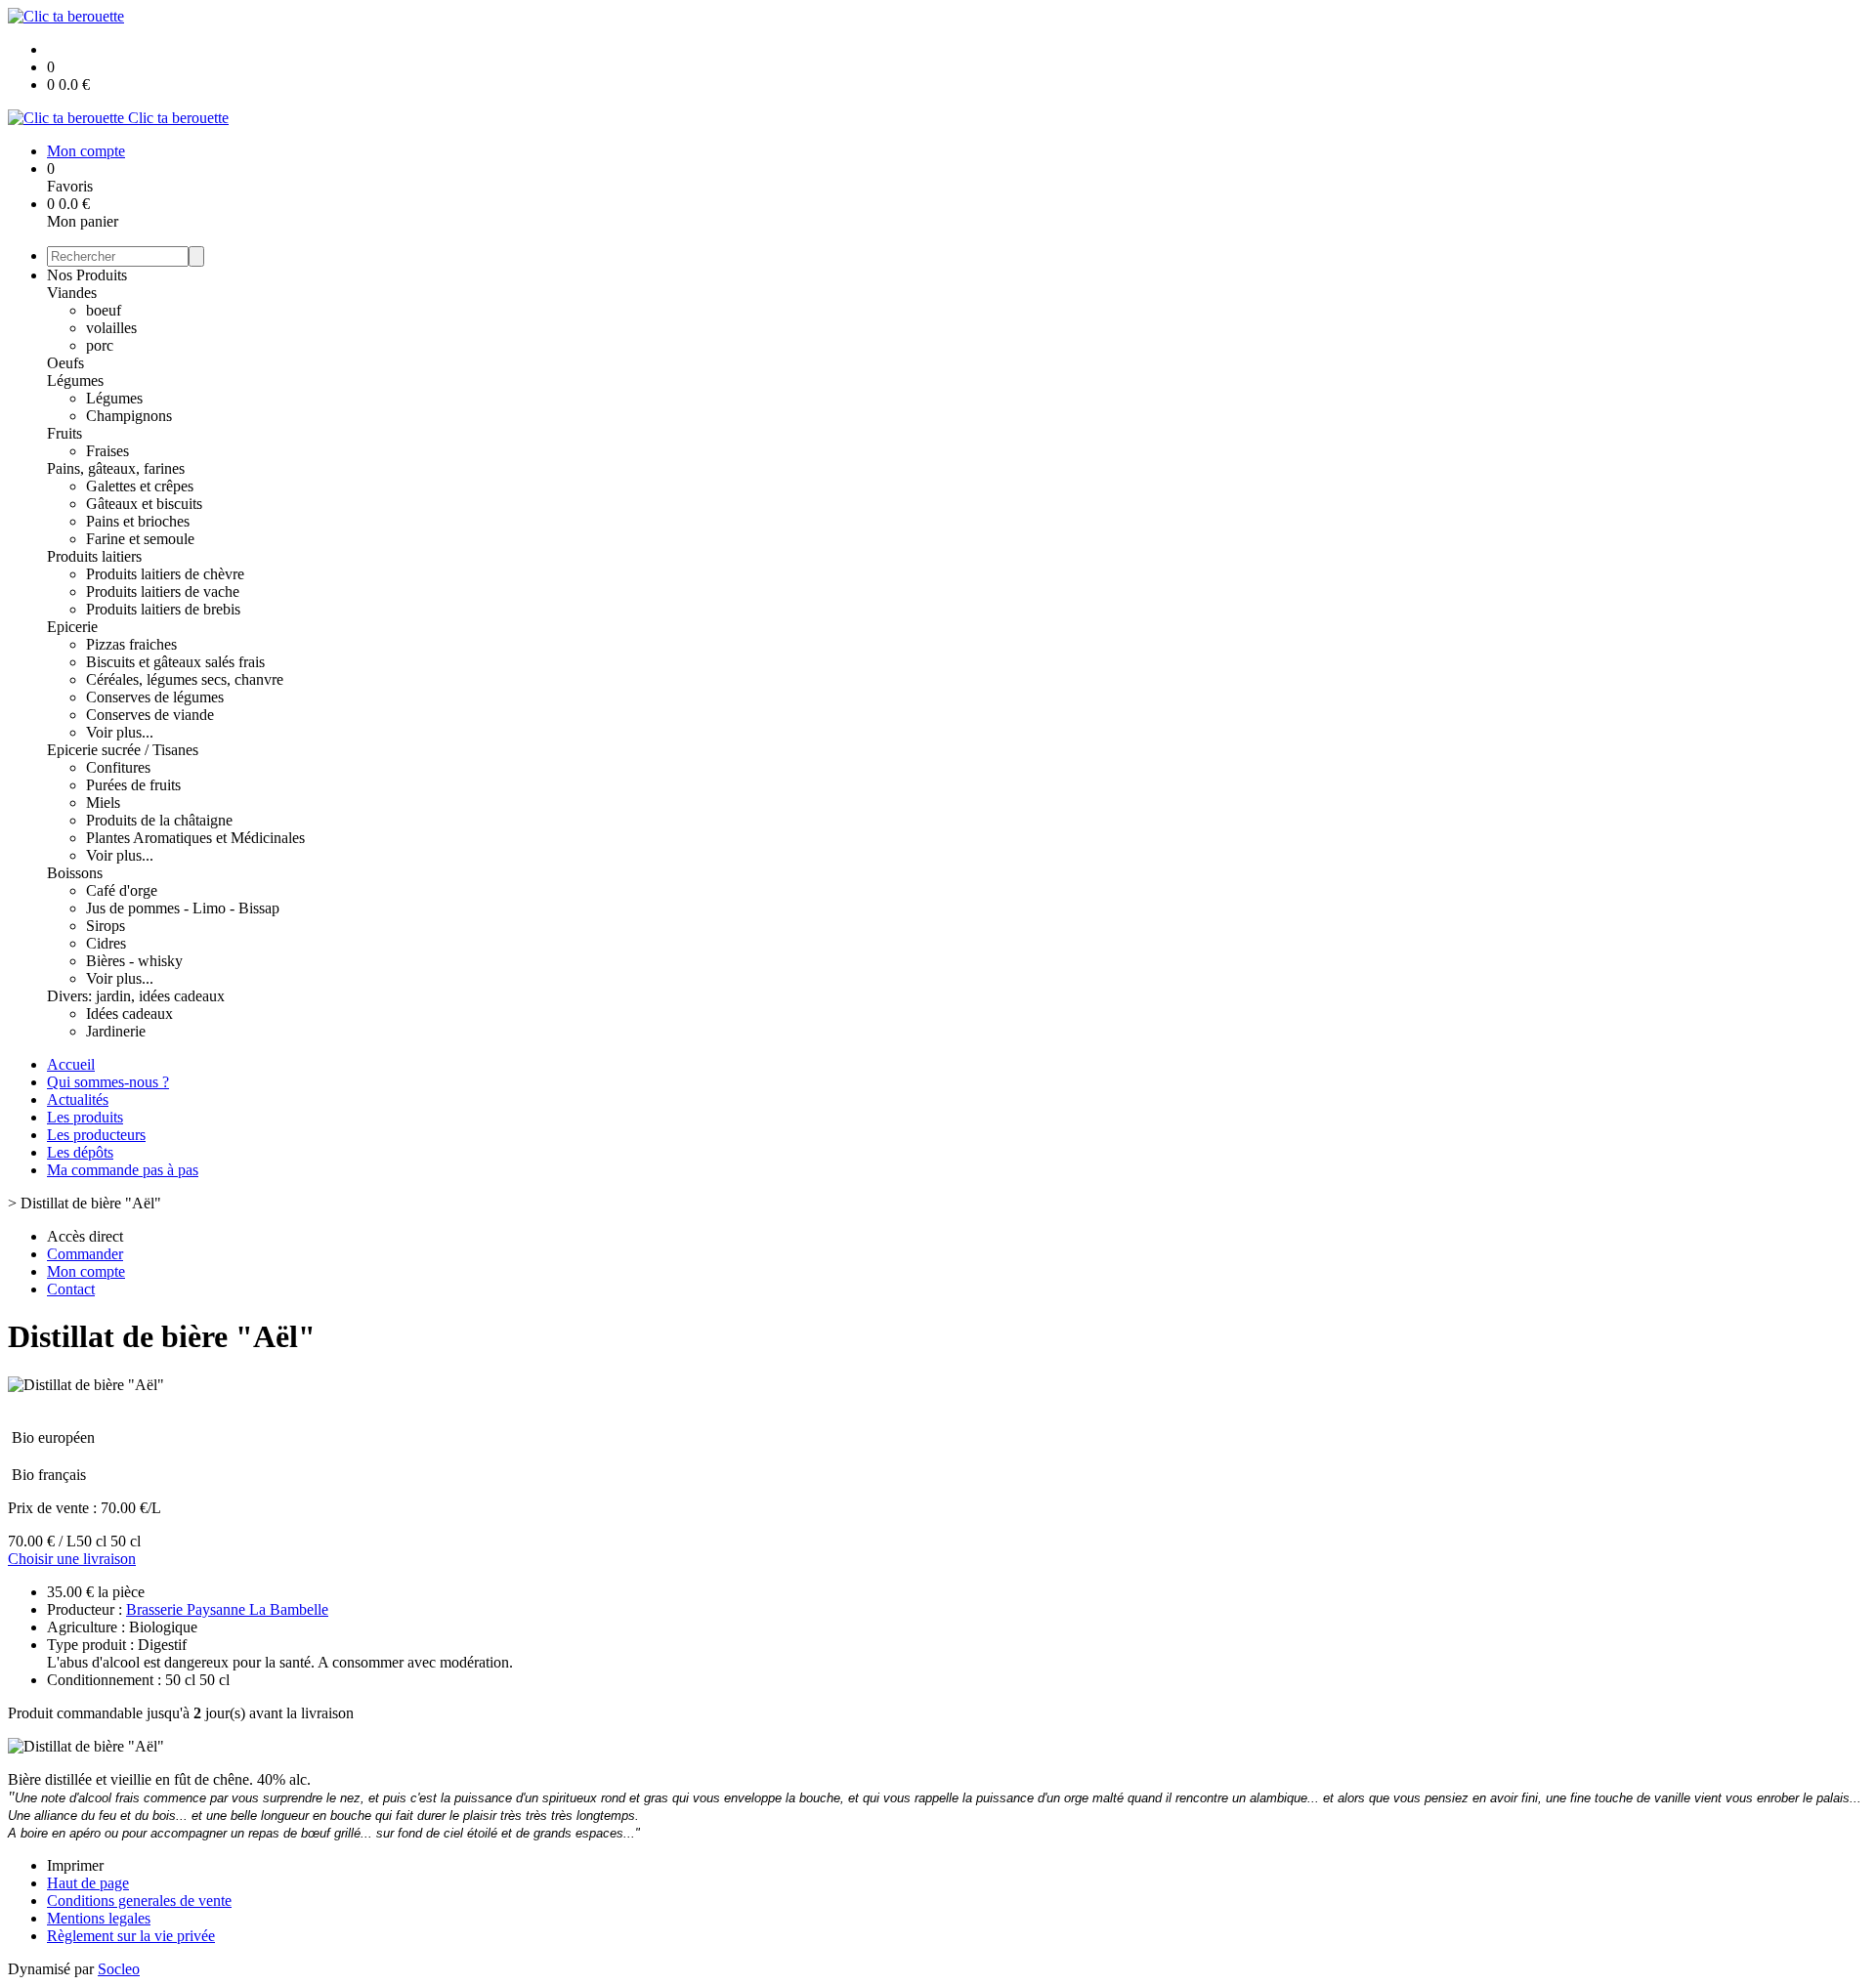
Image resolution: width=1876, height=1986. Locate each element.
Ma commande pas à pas (123, 1170)
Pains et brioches (138, 521)
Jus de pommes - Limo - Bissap (183, 908)
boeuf (104, 310)
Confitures (118, 767)
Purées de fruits (133, 785)
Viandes (72, 293)
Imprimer (75, 1865)
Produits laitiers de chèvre (165, 574)
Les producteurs (96, 1135)
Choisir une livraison (72, 1559)
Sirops (106, 926)
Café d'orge (122, 890)
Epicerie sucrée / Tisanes (123, 750)
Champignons (129, 416)
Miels (103, 803)
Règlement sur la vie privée (131, 1936)
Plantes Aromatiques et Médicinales (195, 838)
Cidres (106, 943)
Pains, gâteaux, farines (116, 468)
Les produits (85, 1117)
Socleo (119, 1969)
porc (100, 345)
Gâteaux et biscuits (144, 504)
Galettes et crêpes (140, 486)
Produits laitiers (94, 556)
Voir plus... (120, 732)
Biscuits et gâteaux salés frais (175, 662)
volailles (111, 328)
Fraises (107, 451)
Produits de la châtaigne (159, 820)
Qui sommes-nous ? (108, 1082)
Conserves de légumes (155, 697)
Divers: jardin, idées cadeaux (136, 996)
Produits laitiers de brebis (163, 609)
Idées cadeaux (129, 1014)
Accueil (71, 1064)
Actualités (78, 1099)
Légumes (75, 380)
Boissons (75, 873)
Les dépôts (80, 1152)
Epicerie (72, 627)
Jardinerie (116, 1031)
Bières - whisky (134, 961)
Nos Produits (87, 275)
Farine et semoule (140, 539)
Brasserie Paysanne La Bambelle (227, 1609)
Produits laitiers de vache (163, 592)
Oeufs (65, 363)
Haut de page (88, 1883)
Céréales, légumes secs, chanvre (185, 679)
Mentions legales (99, 1918)
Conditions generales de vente (139, 1901)
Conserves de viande (150, 715)
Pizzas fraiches (131, 644)
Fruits (64, 433)
